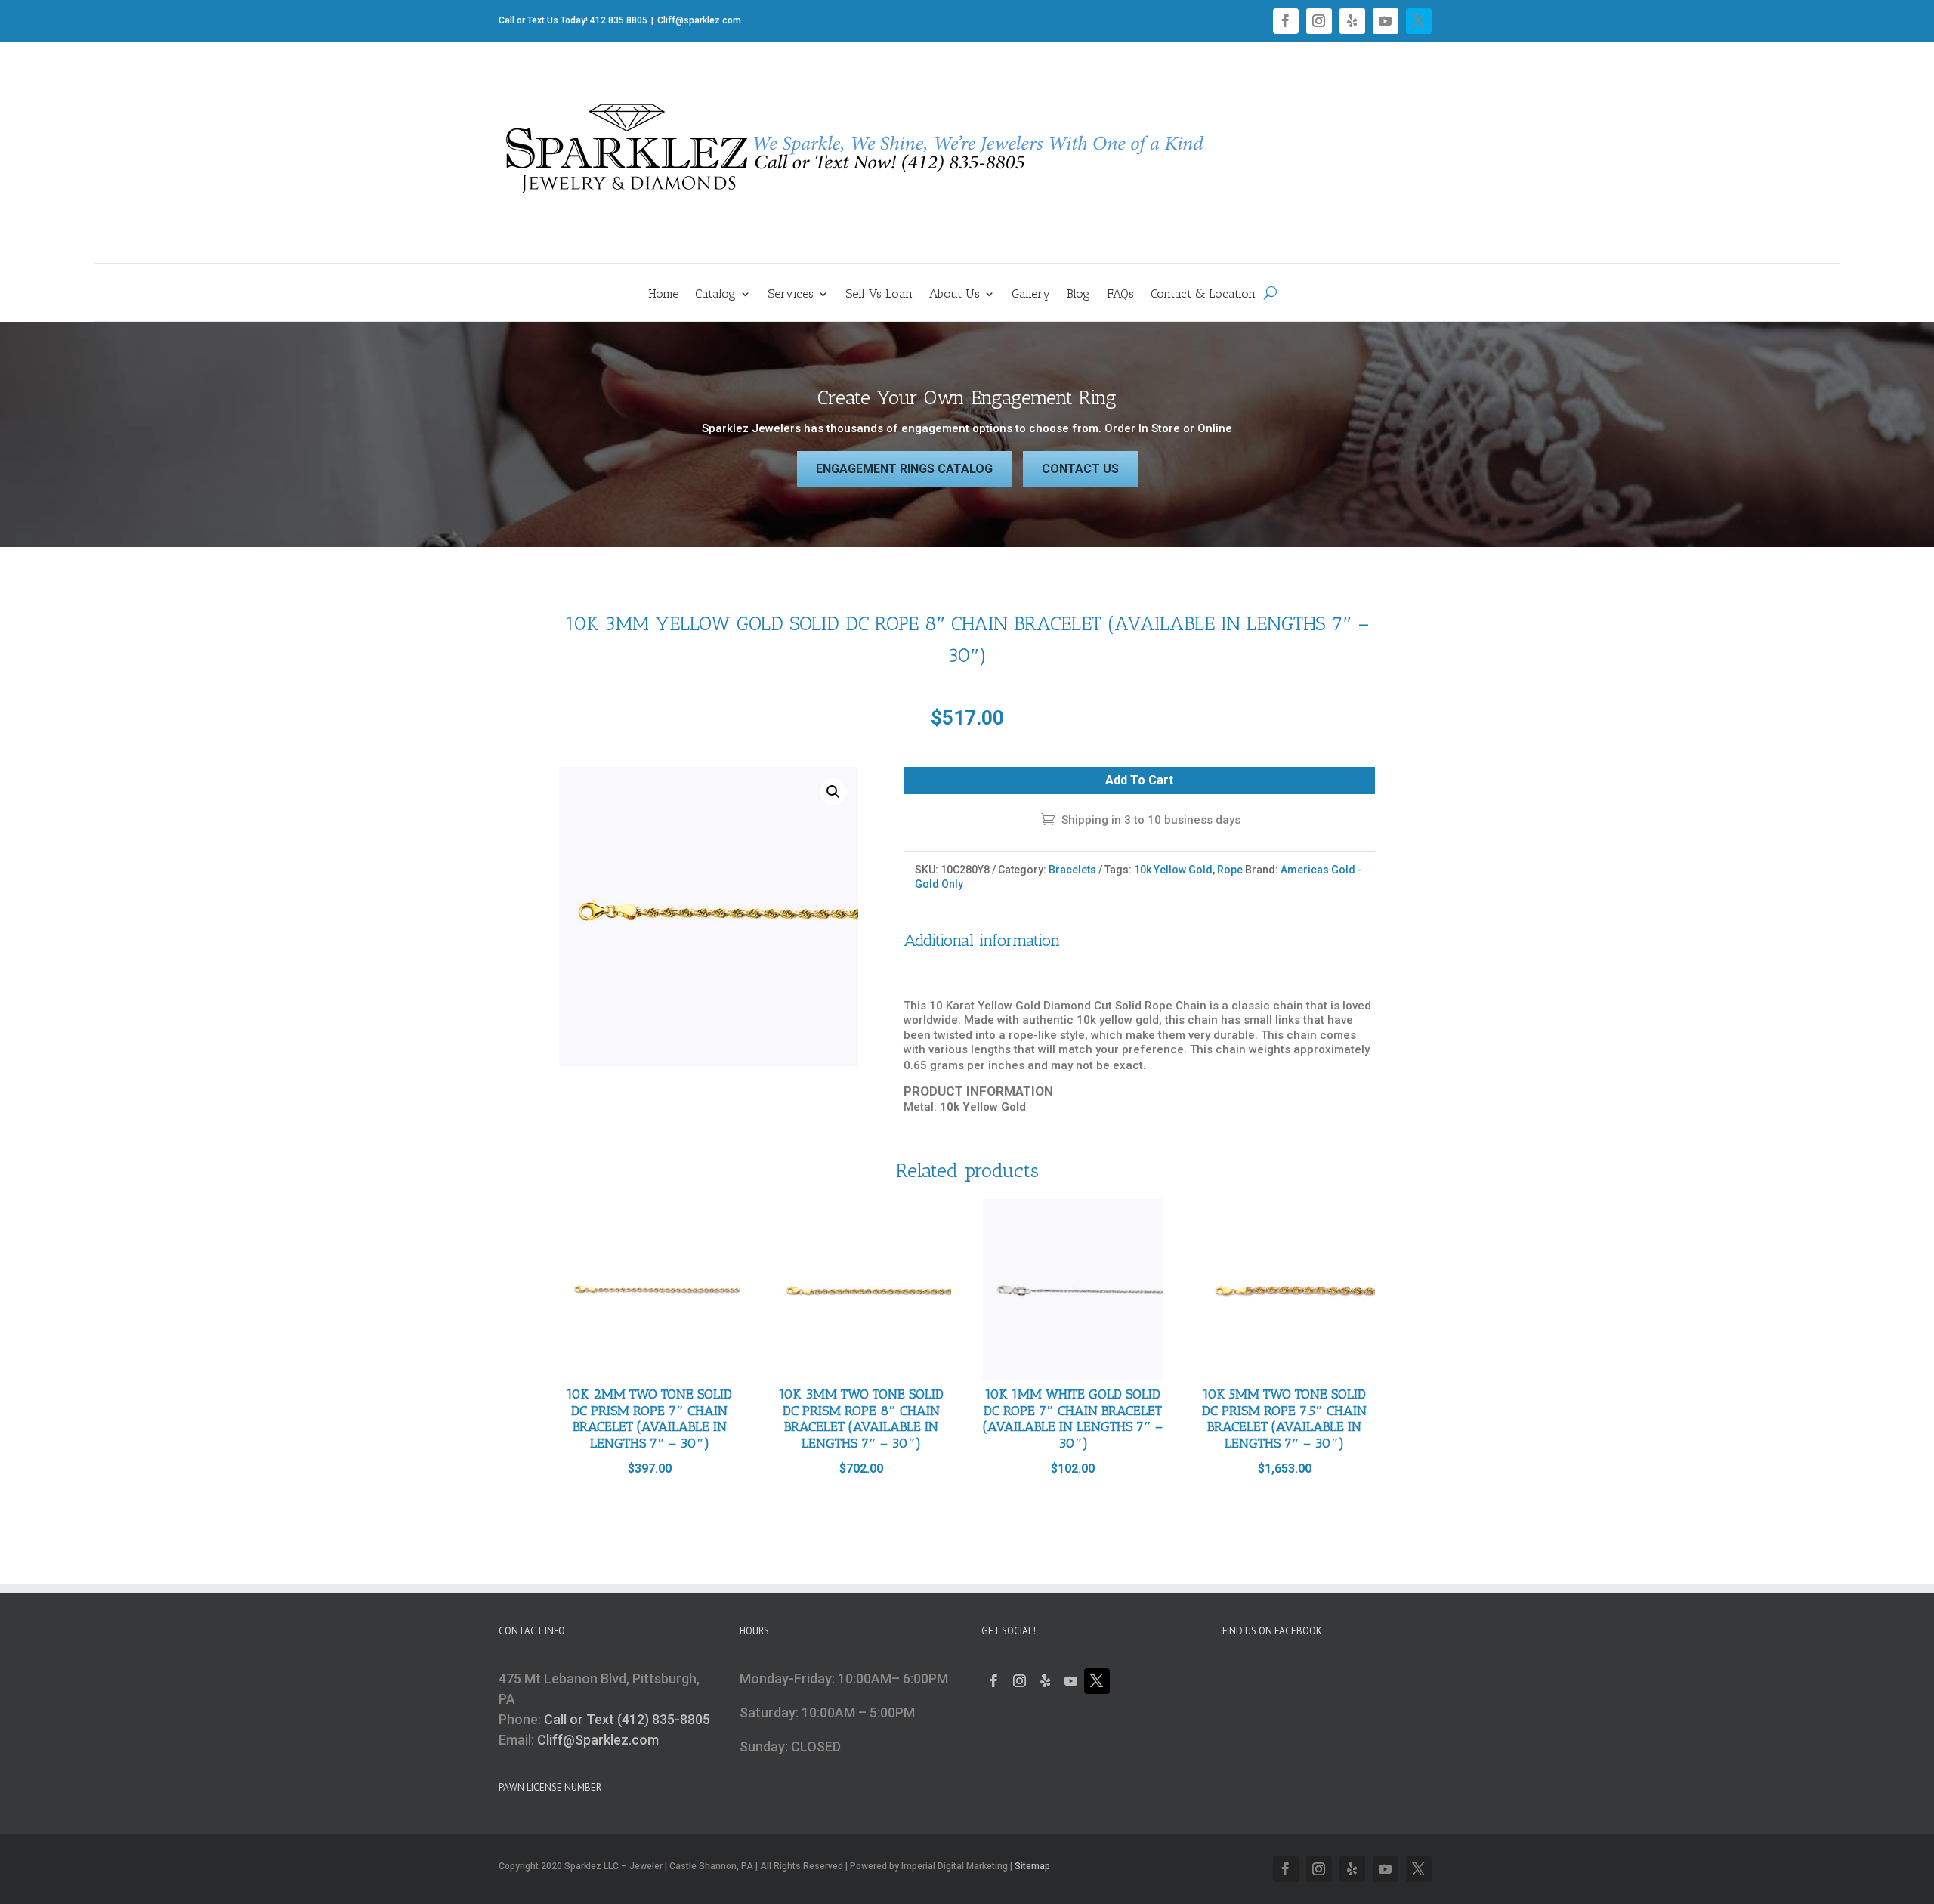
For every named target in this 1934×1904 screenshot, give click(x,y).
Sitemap (1032, 1866)
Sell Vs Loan (879, 295)
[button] (833, 792)
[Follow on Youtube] (1386, 21)
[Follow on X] (1419, 21)
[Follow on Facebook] (1286, 21)
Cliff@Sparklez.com (598, 1740)
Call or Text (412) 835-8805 (627, 1719)
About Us (955, 295)
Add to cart (1139, 780)
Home (663, 295)
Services (791, 295)
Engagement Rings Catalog (904, 469)
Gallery (1031, 295)
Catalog (715, 295)
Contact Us (1080, 469)
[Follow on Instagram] (1319, 21)
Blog (1078, 295)
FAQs (1120, 295)
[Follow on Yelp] (1352, 21)
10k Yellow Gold (1173, 870)
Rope (1230, 870)
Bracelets (1072, 870)
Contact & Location (1203, 295)
